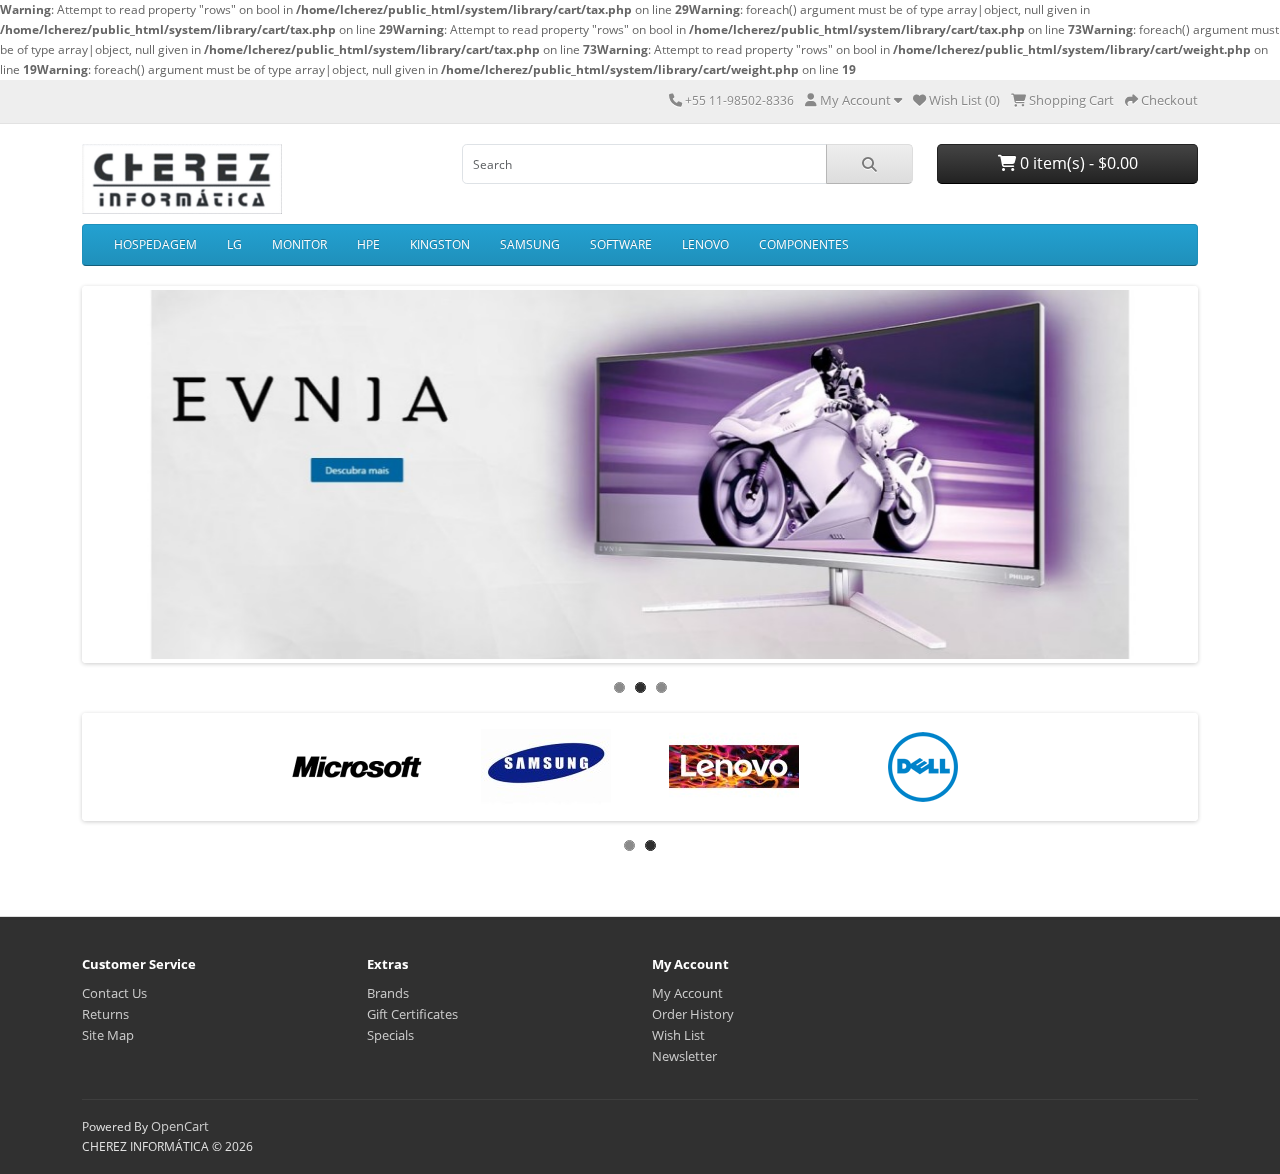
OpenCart (180, 1126)
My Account (687, 993)
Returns (105, 1014)
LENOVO (705, 244)
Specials (390, 1035)
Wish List (678, 1035)
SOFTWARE (621, 244)
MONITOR (299, 244)
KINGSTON (440, 244)
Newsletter (684, 1056)
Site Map (108, 1035)
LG (234, 244)
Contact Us (114, 993)
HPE (368, 244)
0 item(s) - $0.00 (1077, 163)
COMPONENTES (804, 244)
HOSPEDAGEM (155, 244)
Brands (388, 993)
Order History (693, 1014)
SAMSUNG (530, 244)
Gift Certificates (412, 1014)
